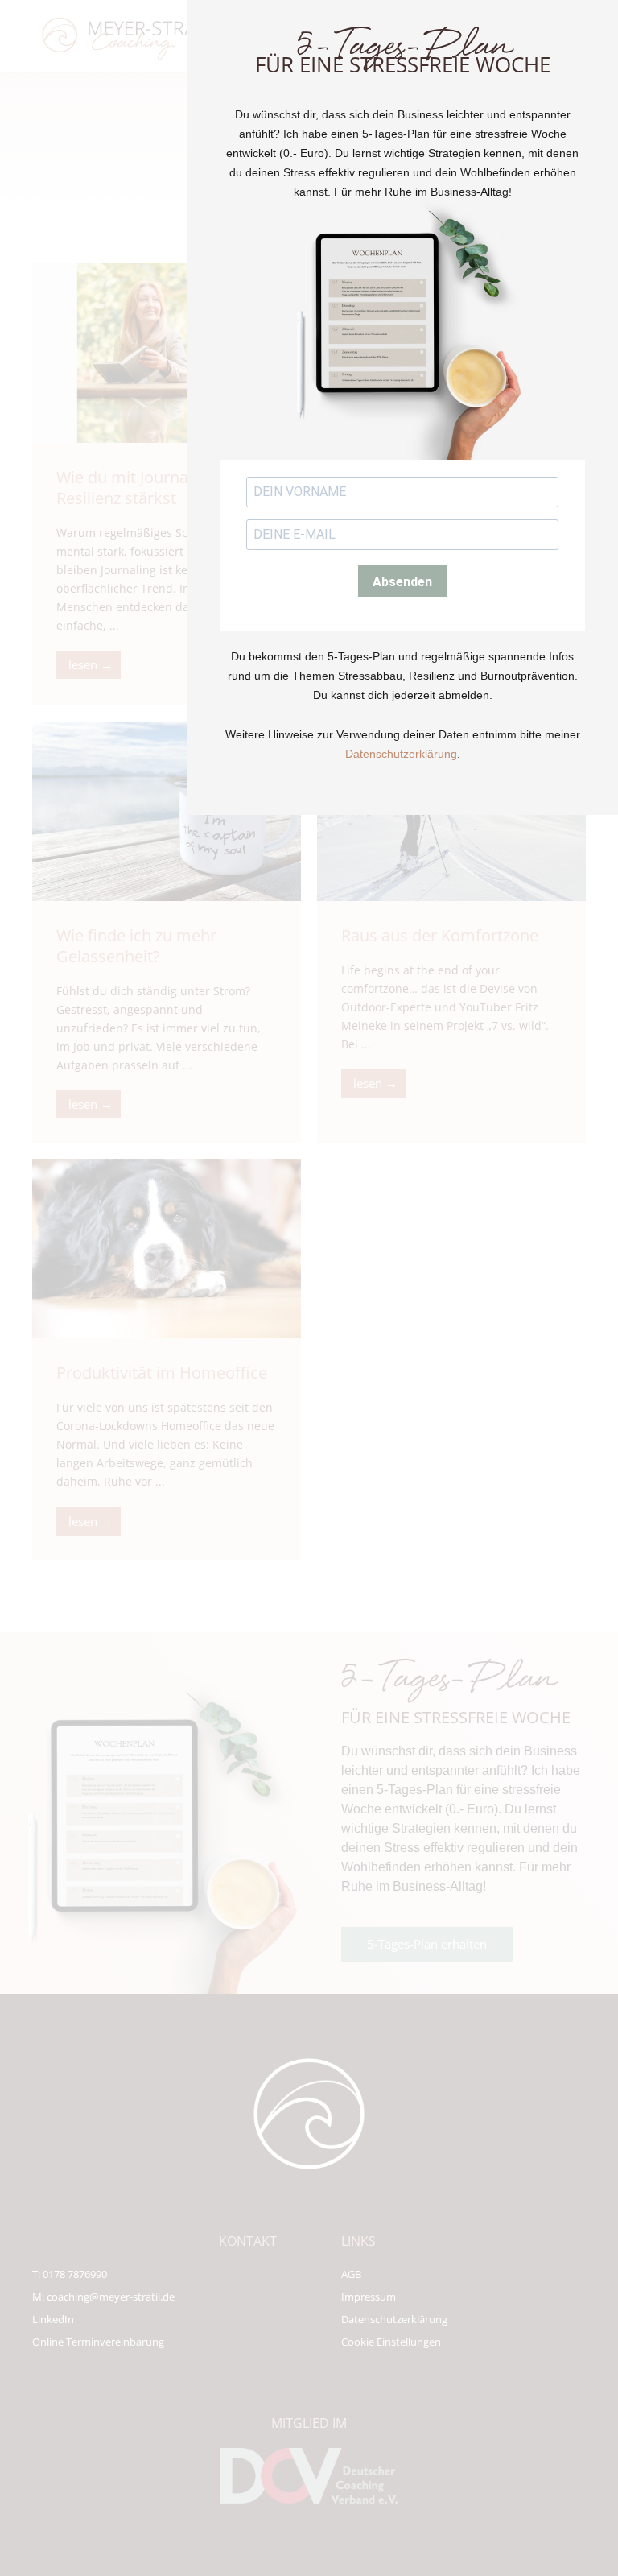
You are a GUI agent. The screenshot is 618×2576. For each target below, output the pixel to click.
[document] (309, 1288)
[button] (596, 135)
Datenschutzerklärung (401, 754)
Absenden (402, 582)
